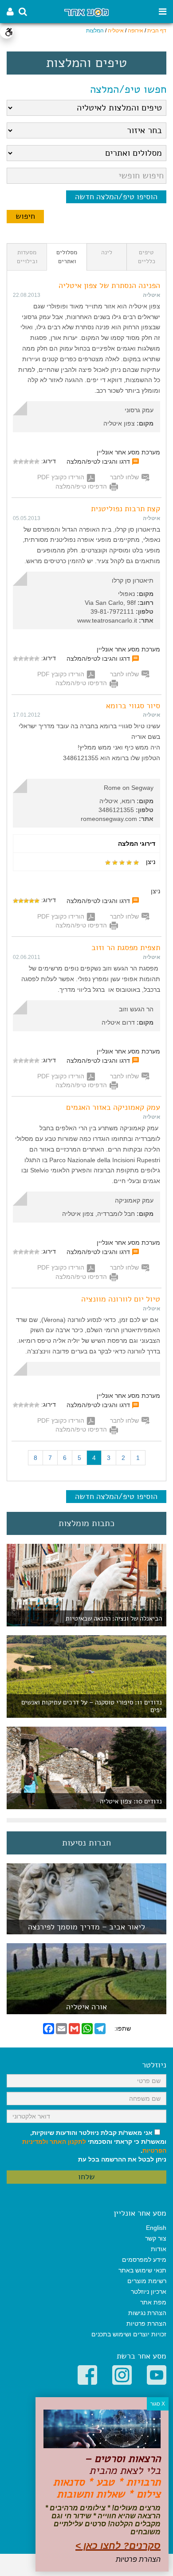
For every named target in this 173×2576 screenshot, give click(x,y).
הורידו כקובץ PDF (61, 477)
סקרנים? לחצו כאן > (118, 2546)
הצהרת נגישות (147, 2313)
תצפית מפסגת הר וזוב (126, 947)
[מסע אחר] (86, 12)
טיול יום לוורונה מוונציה (121, 1299)
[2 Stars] (31, 462)
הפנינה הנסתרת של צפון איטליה (109, 285)
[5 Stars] (16, 462)
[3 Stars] (26, 462)
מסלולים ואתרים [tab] (67, 257)
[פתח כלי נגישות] (7, 32)
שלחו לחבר (124, 477)
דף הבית (157, 31)
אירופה (136, 31)
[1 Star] (37, 462)
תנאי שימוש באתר (142, 2270)
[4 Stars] (21, 462)
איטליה (116, 31)
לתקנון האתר (68, 2142)
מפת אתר (153, 2302)
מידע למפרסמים (144, 2260)
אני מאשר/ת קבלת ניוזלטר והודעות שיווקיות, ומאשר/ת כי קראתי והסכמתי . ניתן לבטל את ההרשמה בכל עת (94, 2146)
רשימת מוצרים (147, 2281)
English (156, 2228)
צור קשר (156, 2238)
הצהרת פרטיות (146, 2324)
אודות (159, 2249)
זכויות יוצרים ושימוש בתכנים (129, 2334)
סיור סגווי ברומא (133, 706)
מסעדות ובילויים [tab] (27, 257)
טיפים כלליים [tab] (147, 257)
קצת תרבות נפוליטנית (126, 509)
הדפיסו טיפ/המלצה (81, 486)
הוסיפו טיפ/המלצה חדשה (116, 197)
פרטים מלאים (86, 1930)
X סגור (158, 2404)
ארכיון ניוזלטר (149, 2292)
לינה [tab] (107, 252)
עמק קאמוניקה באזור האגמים (113, 1107)
